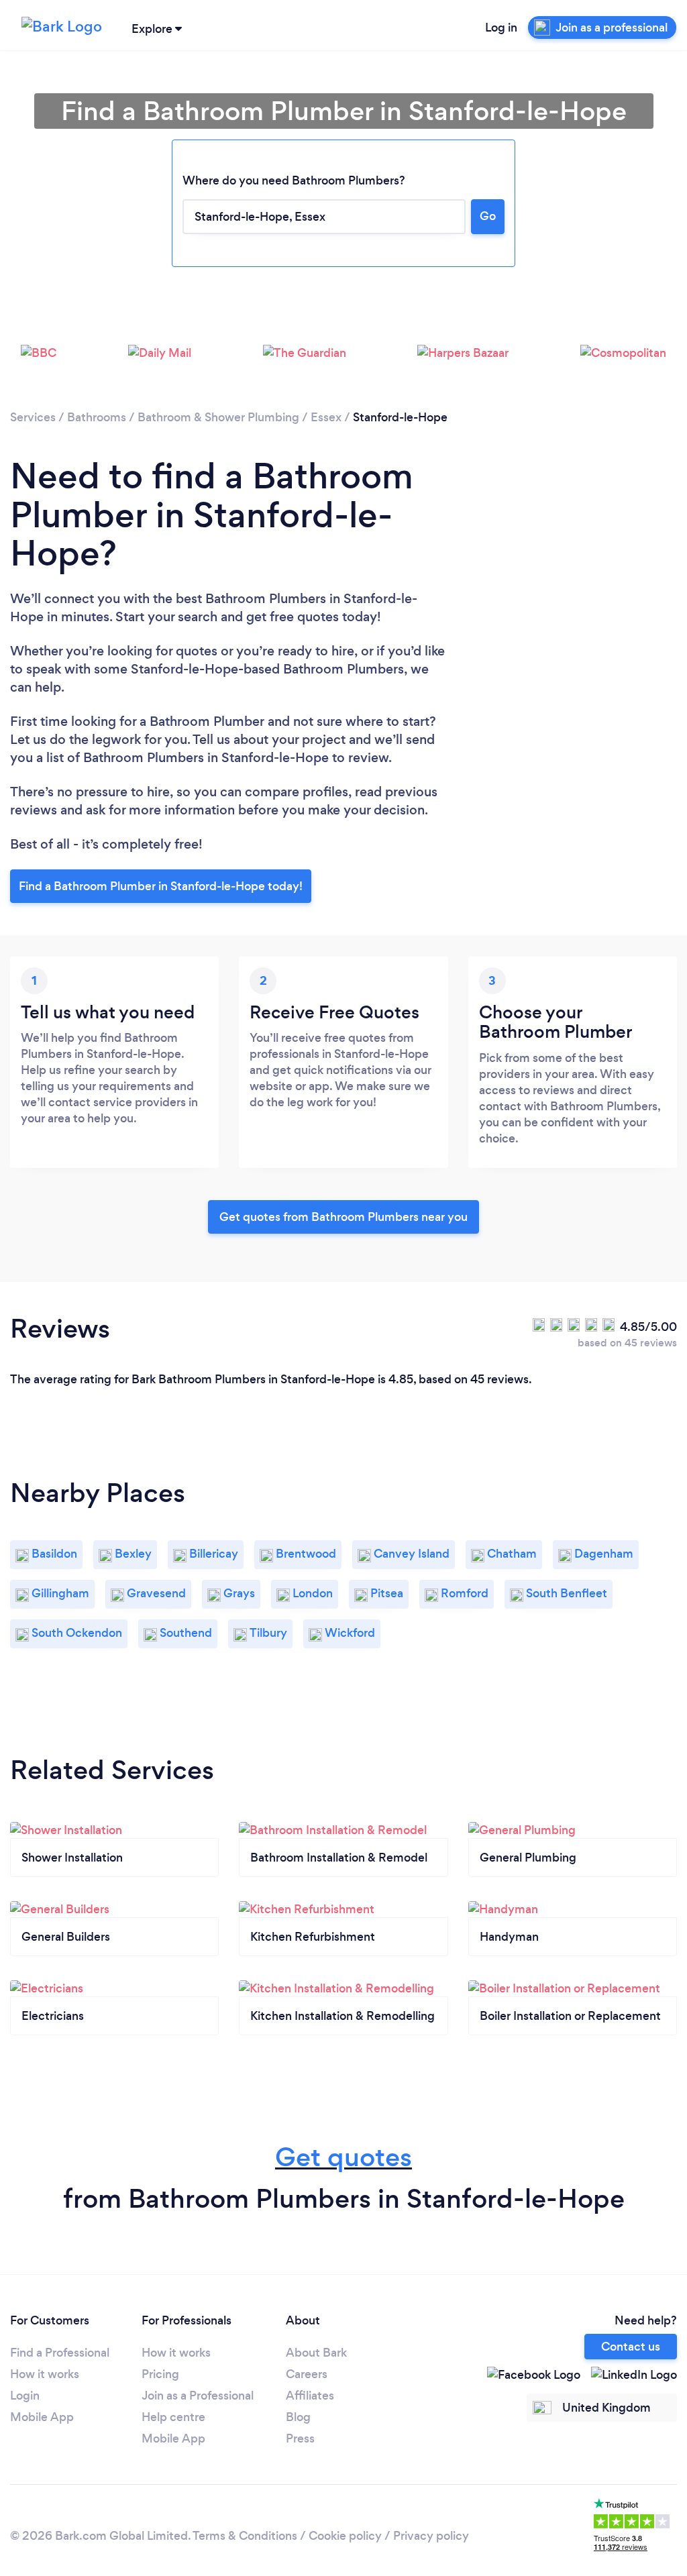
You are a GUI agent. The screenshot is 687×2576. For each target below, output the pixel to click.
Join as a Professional (198, 2396)
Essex (326, 417)
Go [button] (488, 216)
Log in (501, 28)
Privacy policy (431, 2536)
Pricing (160, 2374)
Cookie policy (345, 2536)
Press (300, 2438)
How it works (45, 2374)
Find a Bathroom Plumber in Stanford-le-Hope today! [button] (161, 886)
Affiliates (310, 2396)
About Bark (316, 2353)
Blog (298, 2417)
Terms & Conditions (245, 2536)
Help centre (173, 2417)
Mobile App (42, 2417)
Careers (307, 2374)
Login (25, 2396)
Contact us (631, 2347)
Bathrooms (97, 417)
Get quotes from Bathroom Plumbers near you (343, 1217)
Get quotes (343, 2157)
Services (33, 417)
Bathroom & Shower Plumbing (218, 417)
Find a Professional (60, 2353)
